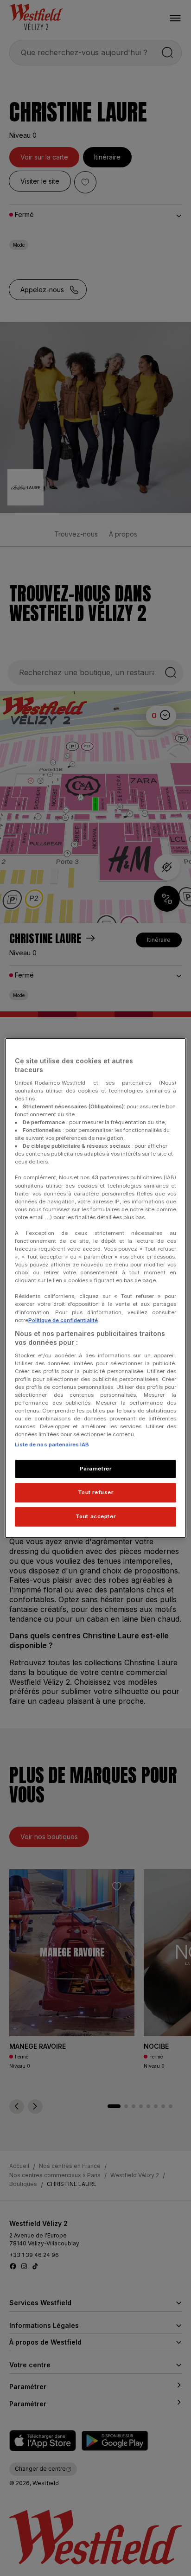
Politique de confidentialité (63, 1320)
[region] (95, 1288)
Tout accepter (95, 1516)
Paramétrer (96, 1469)
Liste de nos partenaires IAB (52, 1445)
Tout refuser (96, 1493)
